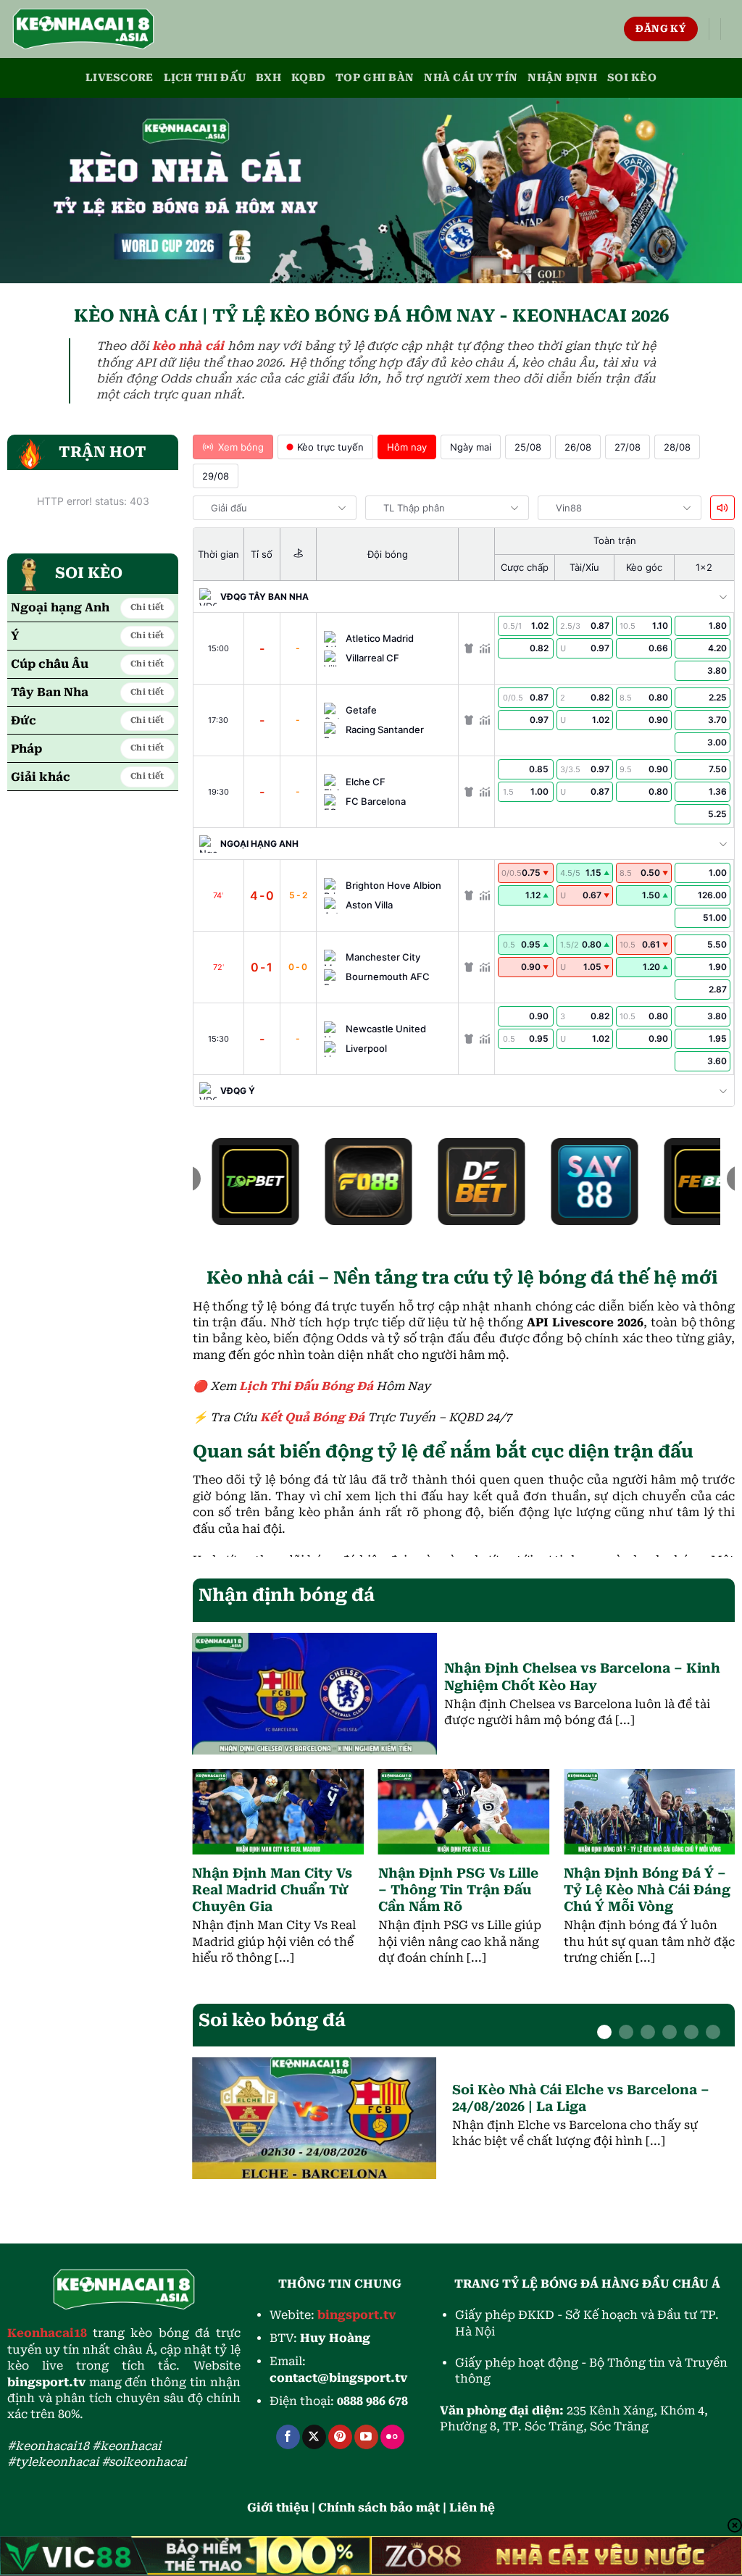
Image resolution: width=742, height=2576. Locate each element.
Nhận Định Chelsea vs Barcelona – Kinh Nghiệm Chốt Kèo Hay (582, 1676)
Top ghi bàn (375, 78)
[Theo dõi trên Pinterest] (340, 2437)
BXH (268, 78)
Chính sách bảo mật (379, 2508)
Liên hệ (472, 2508)
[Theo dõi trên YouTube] (366, 2437)
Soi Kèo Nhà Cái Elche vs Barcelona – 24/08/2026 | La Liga (581, 2098)
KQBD (308, 78)
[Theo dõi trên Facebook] (288, 2437)
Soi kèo (632, 78)
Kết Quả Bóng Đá (312, 1417)
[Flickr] (392, 2437)
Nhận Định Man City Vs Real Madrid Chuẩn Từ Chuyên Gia (272, 1890)
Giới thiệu (278, 2508)
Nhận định (562, 78)
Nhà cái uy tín (471, 78)
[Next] (713, 1847)
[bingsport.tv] (83, 29)
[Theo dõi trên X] (314, 2437)
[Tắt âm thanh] (722, 508)
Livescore (120, 78)
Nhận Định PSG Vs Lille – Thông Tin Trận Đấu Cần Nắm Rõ (458, 1890)
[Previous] (214, 1847)
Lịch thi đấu (205, 78)
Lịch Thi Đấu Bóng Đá (306, 1386)
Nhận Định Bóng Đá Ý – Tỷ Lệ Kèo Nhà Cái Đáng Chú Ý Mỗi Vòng (647, 1890)
